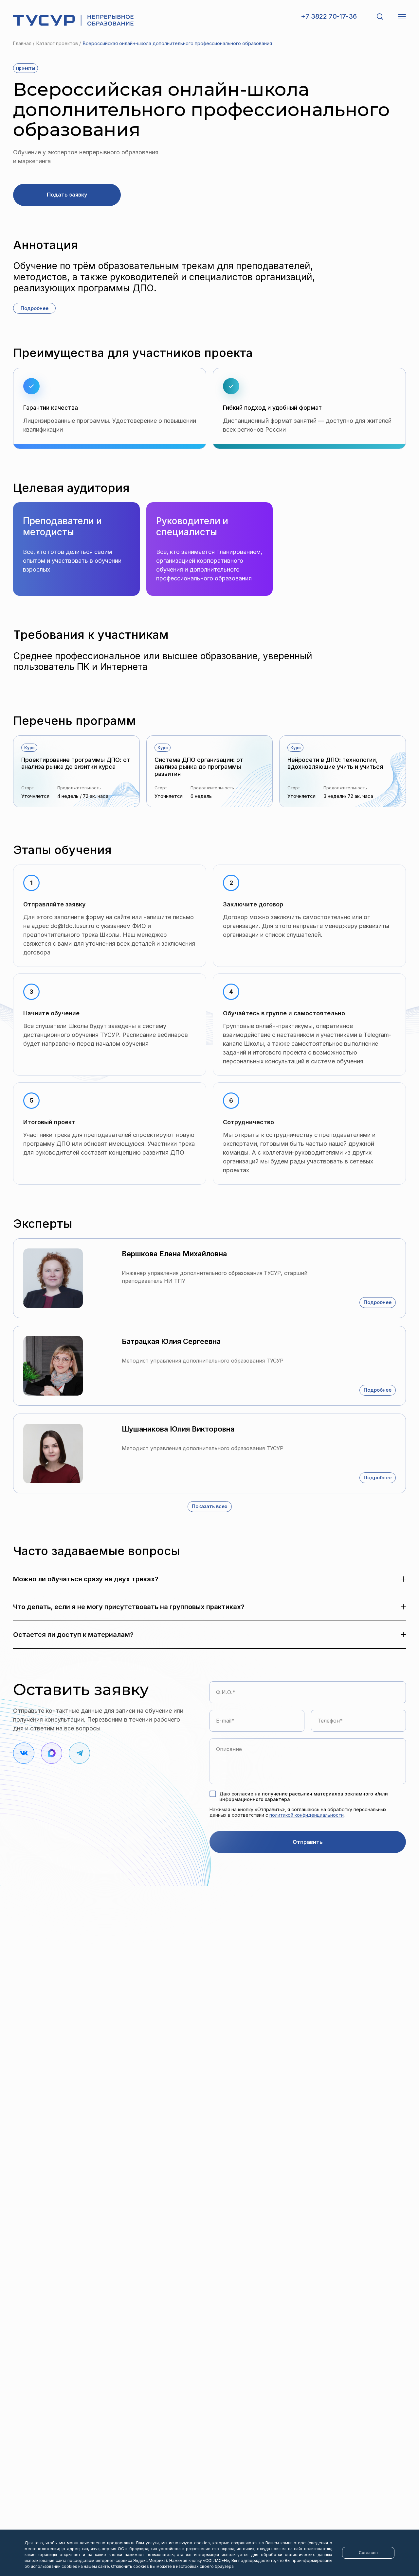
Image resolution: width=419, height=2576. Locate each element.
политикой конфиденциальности (307, 1815)
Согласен (368, 2553)
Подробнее (378, 1302)
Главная (22, 43)
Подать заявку (67, 195)
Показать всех (210, 1506)
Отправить (308, 1842)
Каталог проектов (57, 43)
